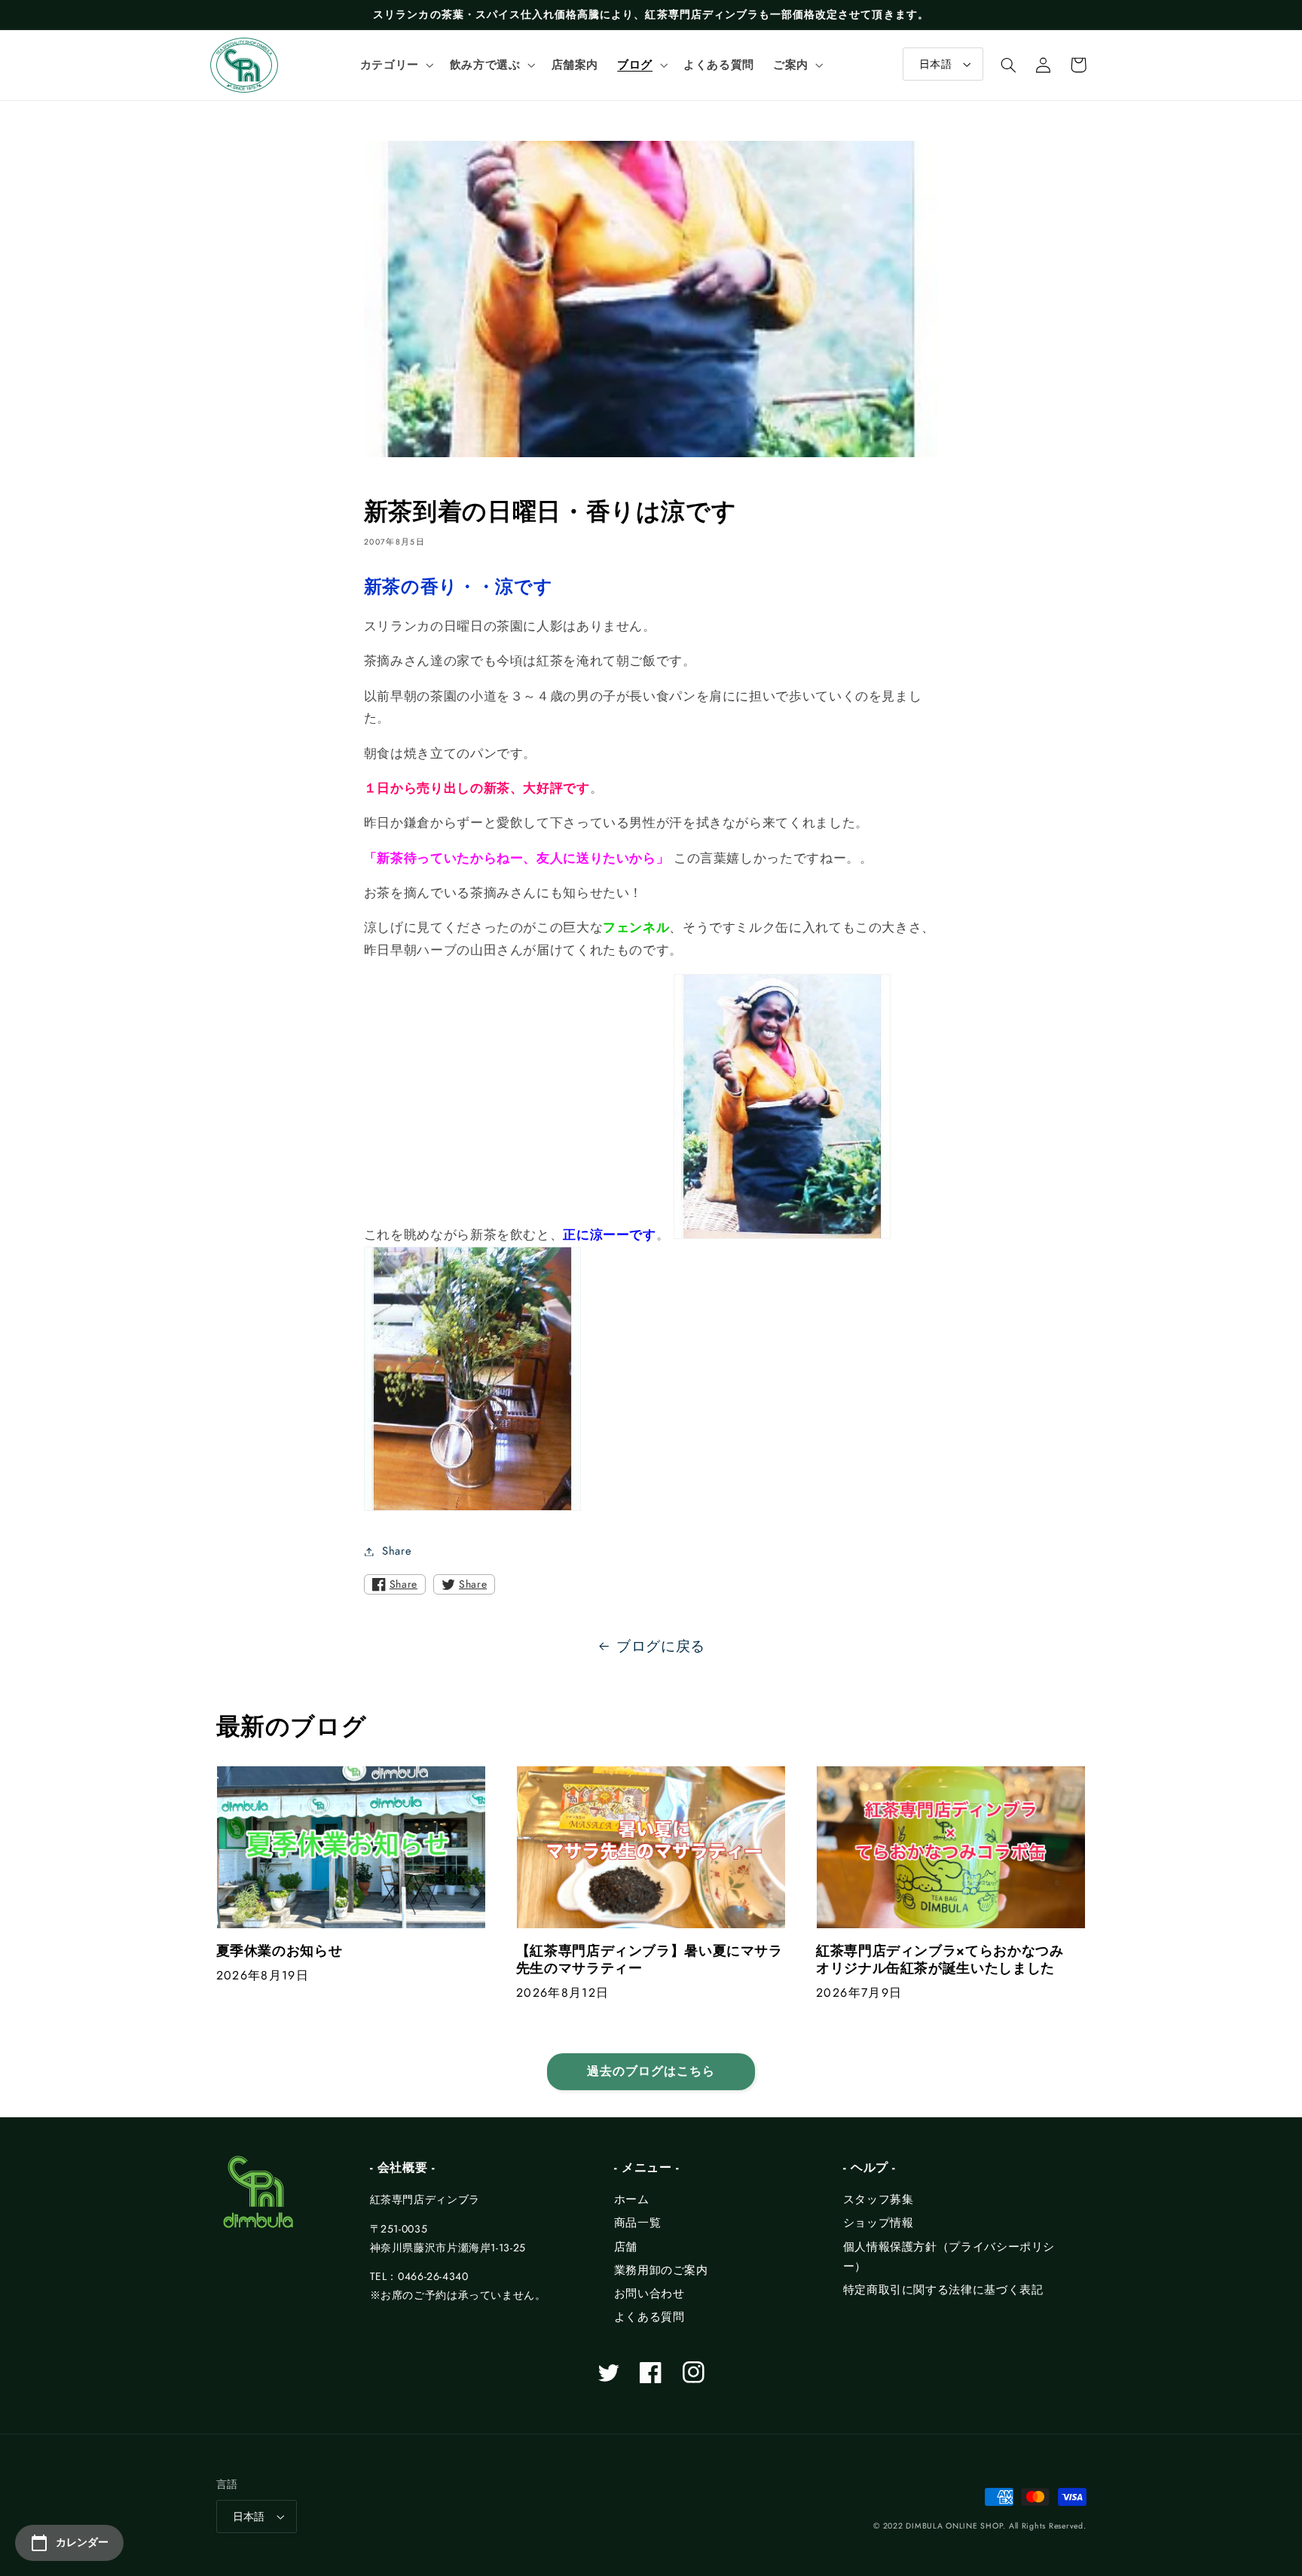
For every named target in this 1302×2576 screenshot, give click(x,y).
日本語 (935, 64)
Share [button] (397, 1551)
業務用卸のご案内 (661, 2270)
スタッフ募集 (879, 2199)
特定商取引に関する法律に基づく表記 (943, 2290)
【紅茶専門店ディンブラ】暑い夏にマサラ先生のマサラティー (649, 1960)
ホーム (632, 2199)
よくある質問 (649, 2317)
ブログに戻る (661, 1646)
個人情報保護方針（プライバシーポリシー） (949, 2257)
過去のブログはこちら (651, 2071)
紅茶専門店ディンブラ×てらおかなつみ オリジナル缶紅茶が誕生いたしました (947, 1960)
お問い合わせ (649, 2294)
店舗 (626, 2247)
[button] (395, 65)
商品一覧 (638, 2223)
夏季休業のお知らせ (280, 1951)
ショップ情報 (879, 2223)
